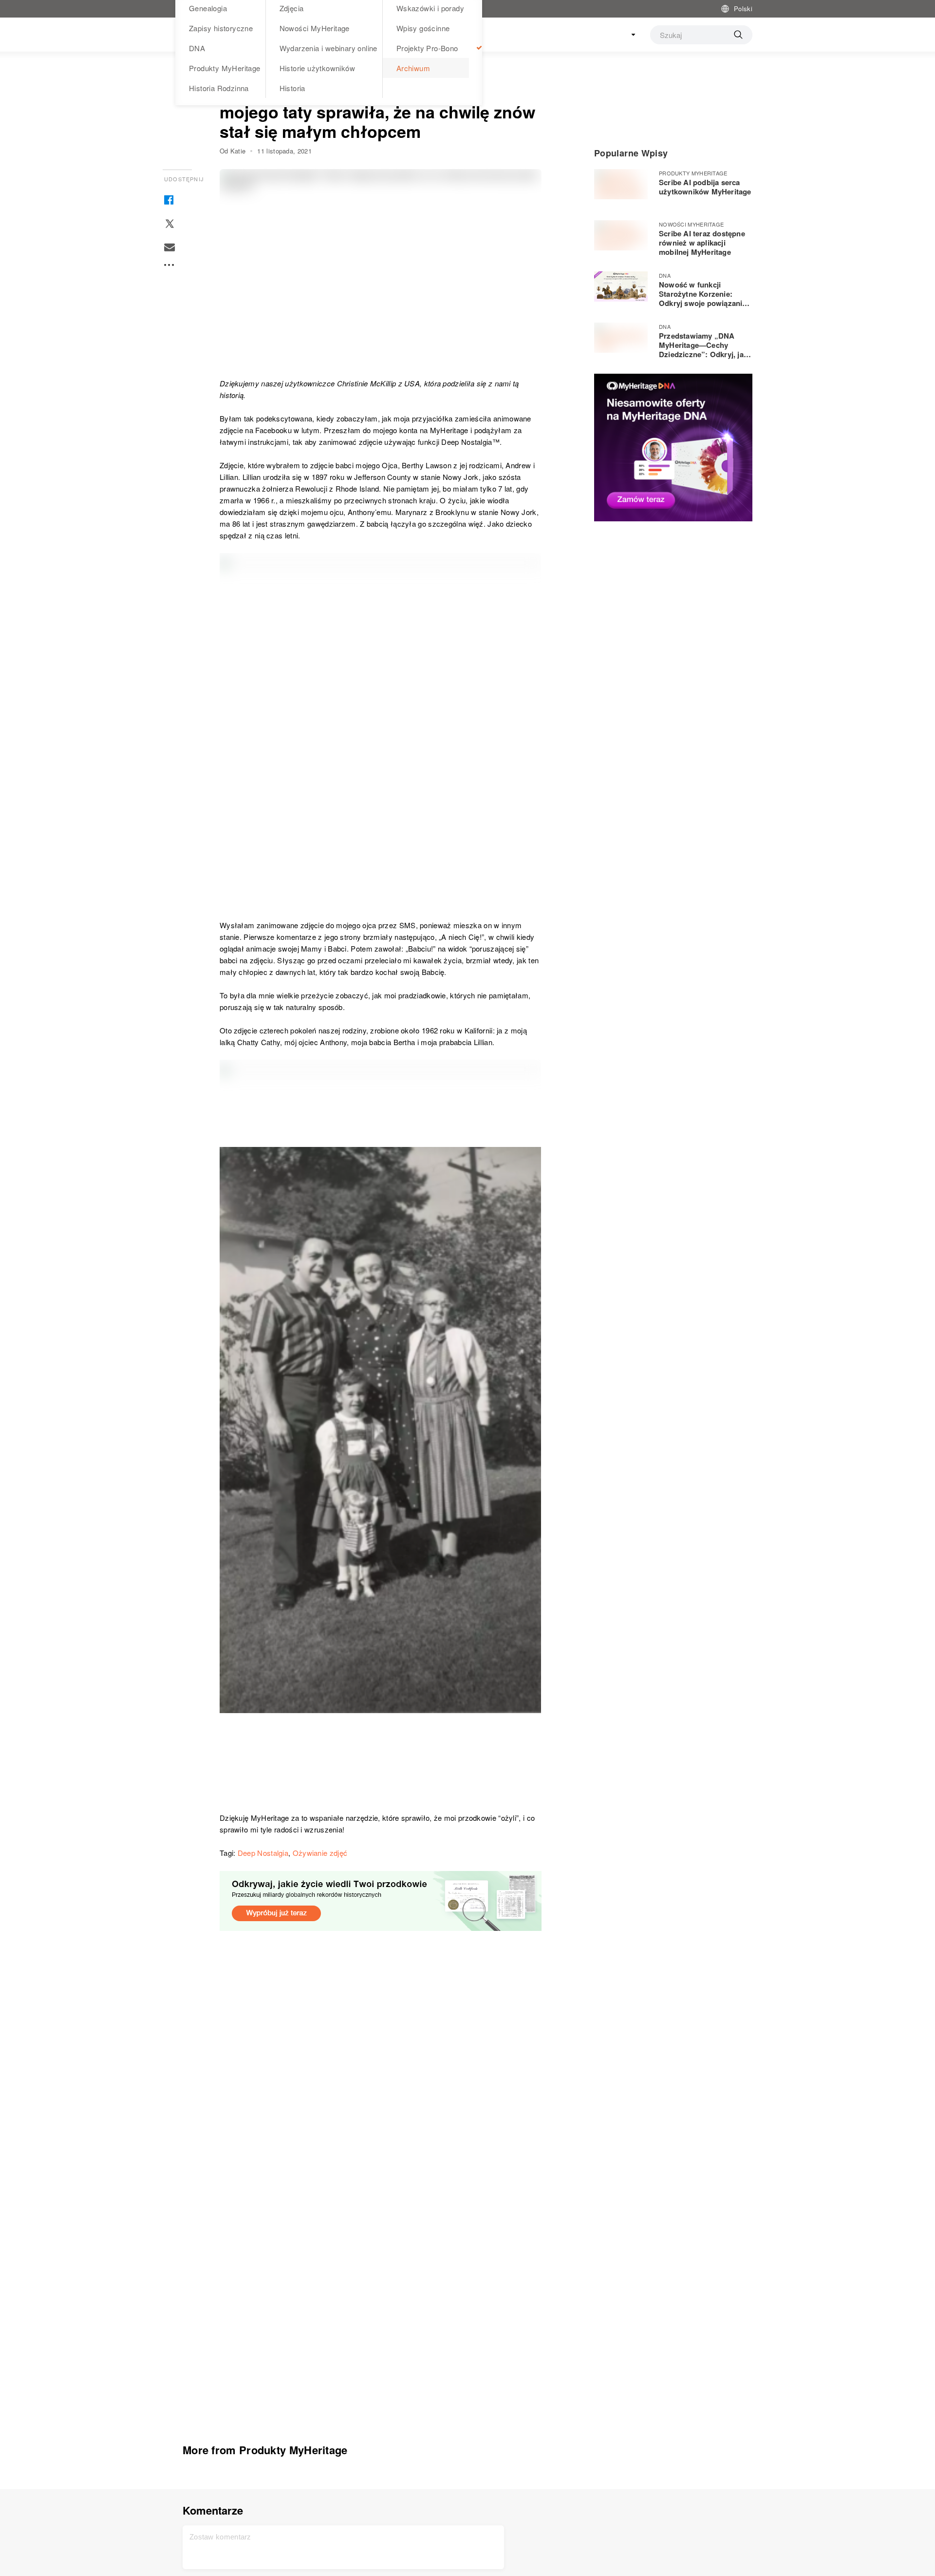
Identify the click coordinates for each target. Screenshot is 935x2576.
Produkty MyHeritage (225, 68)
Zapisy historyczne (221, 28)
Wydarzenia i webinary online (328, 48)
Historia (292, 88)
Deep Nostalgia (263, 1853)
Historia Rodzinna (219, 88)
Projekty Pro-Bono (427, 48)
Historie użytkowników (317, 68)
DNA (197, 48)
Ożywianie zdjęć (320, 1853)
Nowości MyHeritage (315, 28)
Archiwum (413, 68)
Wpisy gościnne (423, 28)
